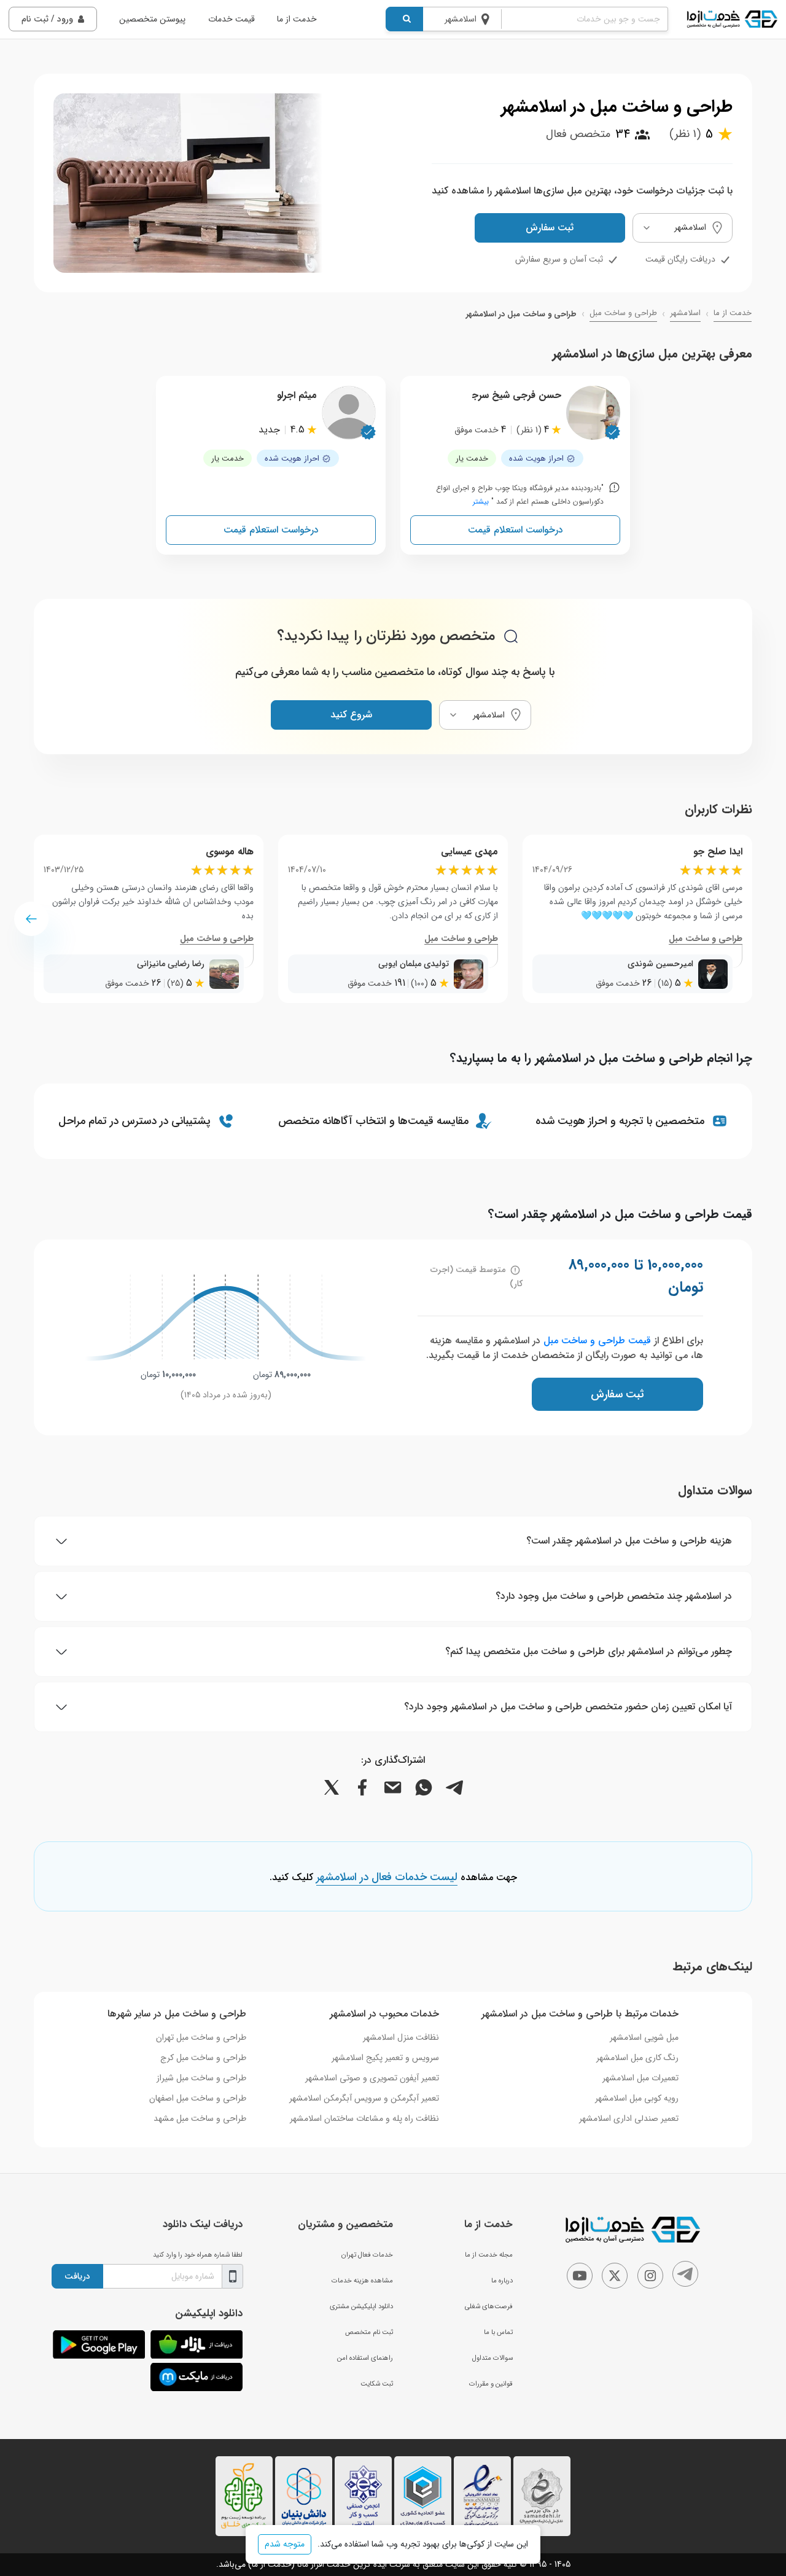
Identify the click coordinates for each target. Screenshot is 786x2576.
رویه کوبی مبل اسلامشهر (637, 2098)
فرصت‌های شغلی (489, 2306)
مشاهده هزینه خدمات (362, 2281)
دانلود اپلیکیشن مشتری (361, 2306)
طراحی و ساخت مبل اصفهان (198, 2098)
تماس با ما (498, 2332)
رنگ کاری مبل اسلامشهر (637, 2058)
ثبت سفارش (550, 228)
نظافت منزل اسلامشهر (401, 2037)
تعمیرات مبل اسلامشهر (640, 2078)
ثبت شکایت (377, 2384)
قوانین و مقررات (491, 2384)
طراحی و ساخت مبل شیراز (201, 2078)
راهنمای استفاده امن (365, 2358)
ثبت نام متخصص (369, 2332)
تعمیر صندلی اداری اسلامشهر (629, 2118)
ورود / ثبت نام (47, 19)
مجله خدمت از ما (489, 2255)
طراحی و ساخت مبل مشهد (200, 2118)
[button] (31, 919)
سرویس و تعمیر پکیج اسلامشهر (385, 2058)
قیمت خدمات (232, 19)
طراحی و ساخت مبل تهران (201, 2037)
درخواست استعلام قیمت (516, 530)
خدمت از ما (297, 19)
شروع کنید (351, 715)
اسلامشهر (685, 313)
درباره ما (502, 2281)
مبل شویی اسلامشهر (644, 2037)
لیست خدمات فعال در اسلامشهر (387, 1878)
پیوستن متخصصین (152, 19)
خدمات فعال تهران (367, 2255)
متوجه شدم (285, 2544)
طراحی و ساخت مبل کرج (203, 2058)
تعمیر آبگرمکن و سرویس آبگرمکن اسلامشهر (364, 2098)
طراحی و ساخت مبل (623, 313)
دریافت (77, 2276)
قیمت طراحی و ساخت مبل (597, 1341)
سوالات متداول (492, 2358)
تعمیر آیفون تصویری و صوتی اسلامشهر (372, 2078)
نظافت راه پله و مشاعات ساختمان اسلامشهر (364, 2118)
